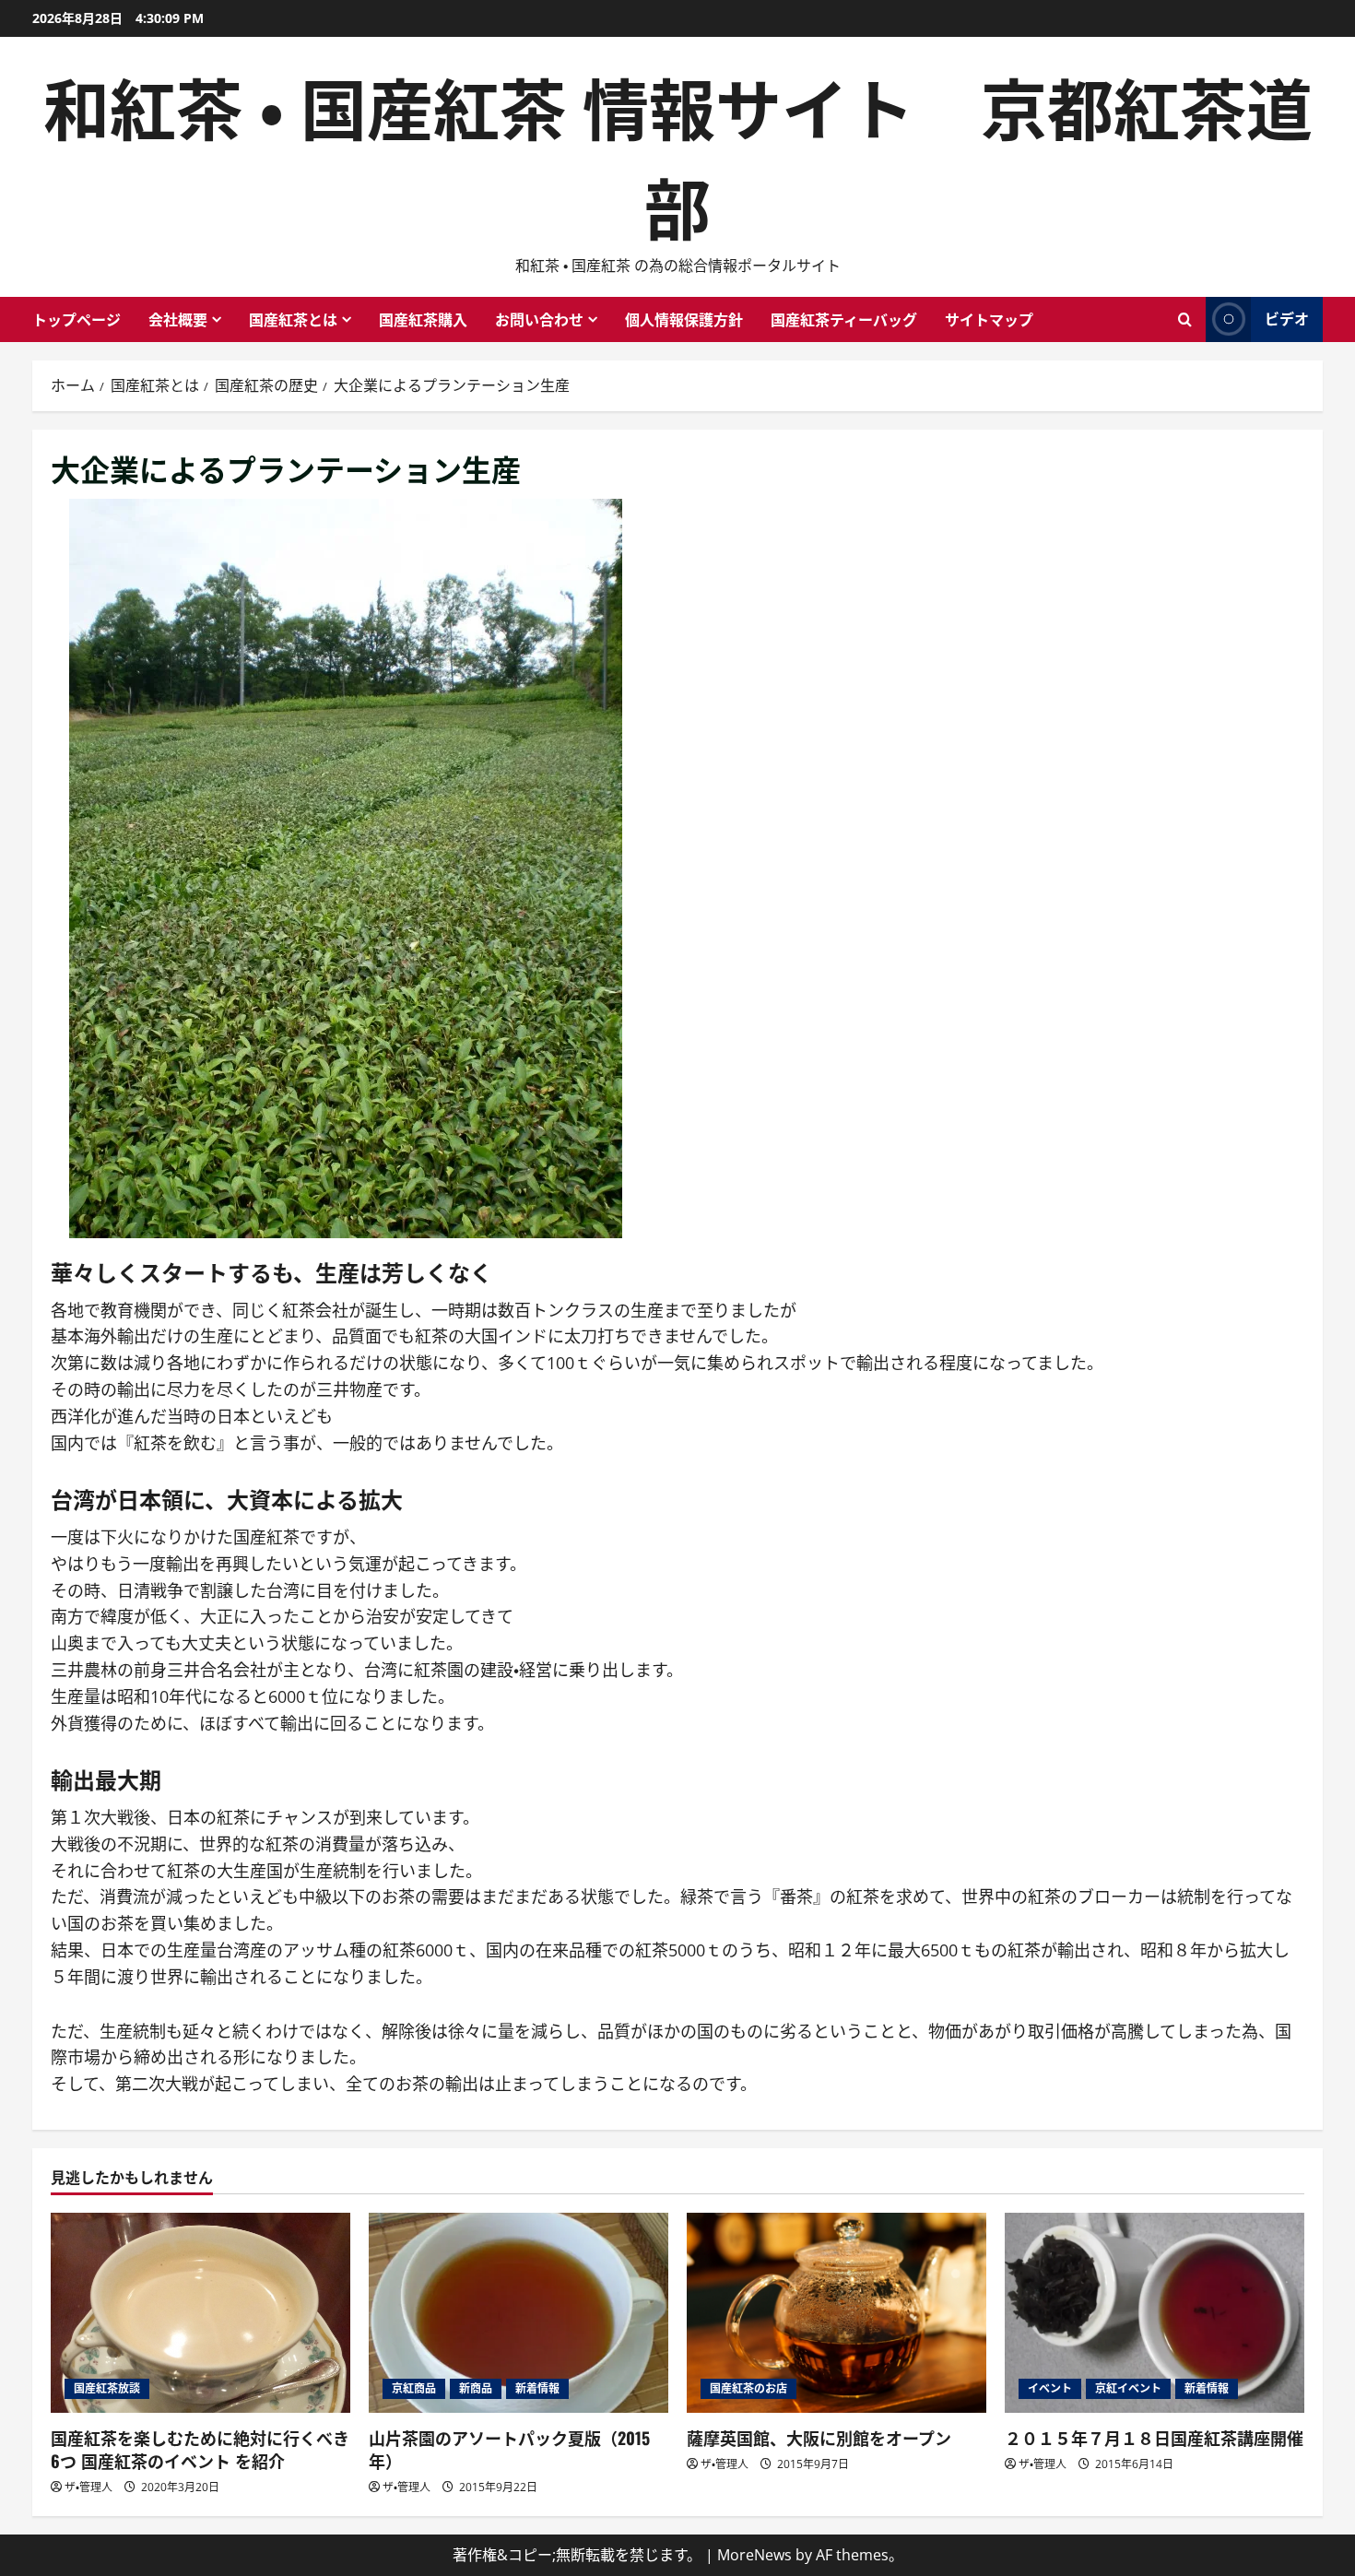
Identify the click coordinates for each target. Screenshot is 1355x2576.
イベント (1050, 2388)
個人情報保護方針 (684, 319)
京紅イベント (1128, 2388)
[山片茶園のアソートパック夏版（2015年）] (518, 2313)
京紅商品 (414, 2388)
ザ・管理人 (88, 2487)
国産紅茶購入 (423, 319)
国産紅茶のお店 (748, 2388)
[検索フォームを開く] (1185, 319)
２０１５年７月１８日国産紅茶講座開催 (1154, 2438)
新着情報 (537, 2388)
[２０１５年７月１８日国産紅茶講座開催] (1155, 2313)
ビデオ (1287, 318)
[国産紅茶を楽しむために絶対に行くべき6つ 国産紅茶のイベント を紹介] (200, 2313)
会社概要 (178, 319)
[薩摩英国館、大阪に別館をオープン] (837, 2313)
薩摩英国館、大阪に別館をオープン (819, 2438)
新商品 (476, 2388)
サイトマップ (989, 319)
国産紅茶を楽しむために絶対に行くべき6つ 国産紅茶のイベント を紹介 (200, 2449)
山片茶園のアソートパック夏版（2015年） (509, 2449)
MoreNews (754, 2555)
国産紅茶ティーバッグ (844, 319)
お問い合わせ (539, 319)
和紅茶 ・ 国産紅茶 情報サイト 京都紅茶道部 (678, 154)
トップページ (77, 319)
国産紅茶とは (293, 319)
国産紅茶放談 (107, 2388)
